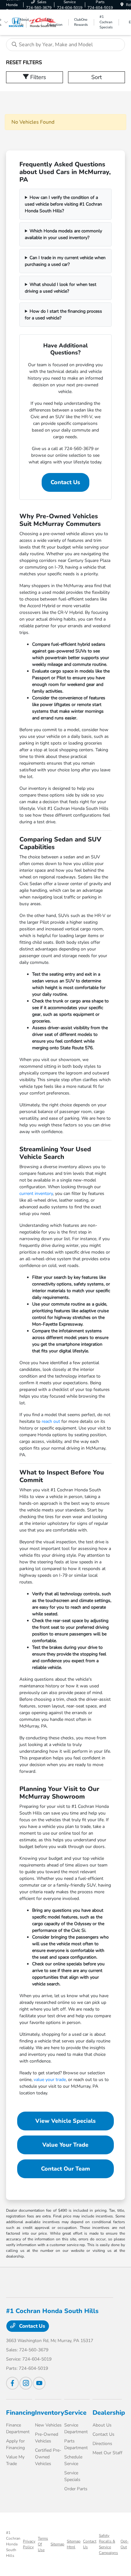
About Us (102, 2425)
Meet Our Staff (107, 2453)
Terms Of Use (43, 2544)
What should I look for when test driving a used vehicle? (61, 288)
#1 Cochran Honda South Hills (13, 2544)
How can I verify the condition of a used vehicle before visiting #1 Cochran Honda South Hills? (63, 204)
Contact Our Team (65, 2169)
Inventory (50, 2413)
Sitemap (57, 2544)
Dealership (109, 2413)
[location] (122, 5)
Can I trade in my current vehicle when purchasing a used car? (65, 261)
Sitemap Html (74, 2544)
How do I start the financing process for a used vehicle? (63, 315)
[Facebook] (12, 2383)
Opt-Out (124, 2544)
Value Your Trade (65, 2145)
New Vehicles (48, 2425)
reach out (51, 1421)
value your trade (50, 2080)
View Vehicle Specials (65, 2121)
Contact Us (65, 482)
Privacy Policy (29, 2544)
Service (75, 2413)
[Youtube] (39, 2383)
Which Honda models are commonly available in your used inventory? (63, 234)
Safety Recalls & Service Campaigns (108, 2544)
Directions (102, 2444)
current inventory (36, 1193)
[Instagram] (26, 2383)
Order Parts (76, 2489)
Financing (21, 2413)
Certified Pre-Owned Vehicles (48, 2457)
